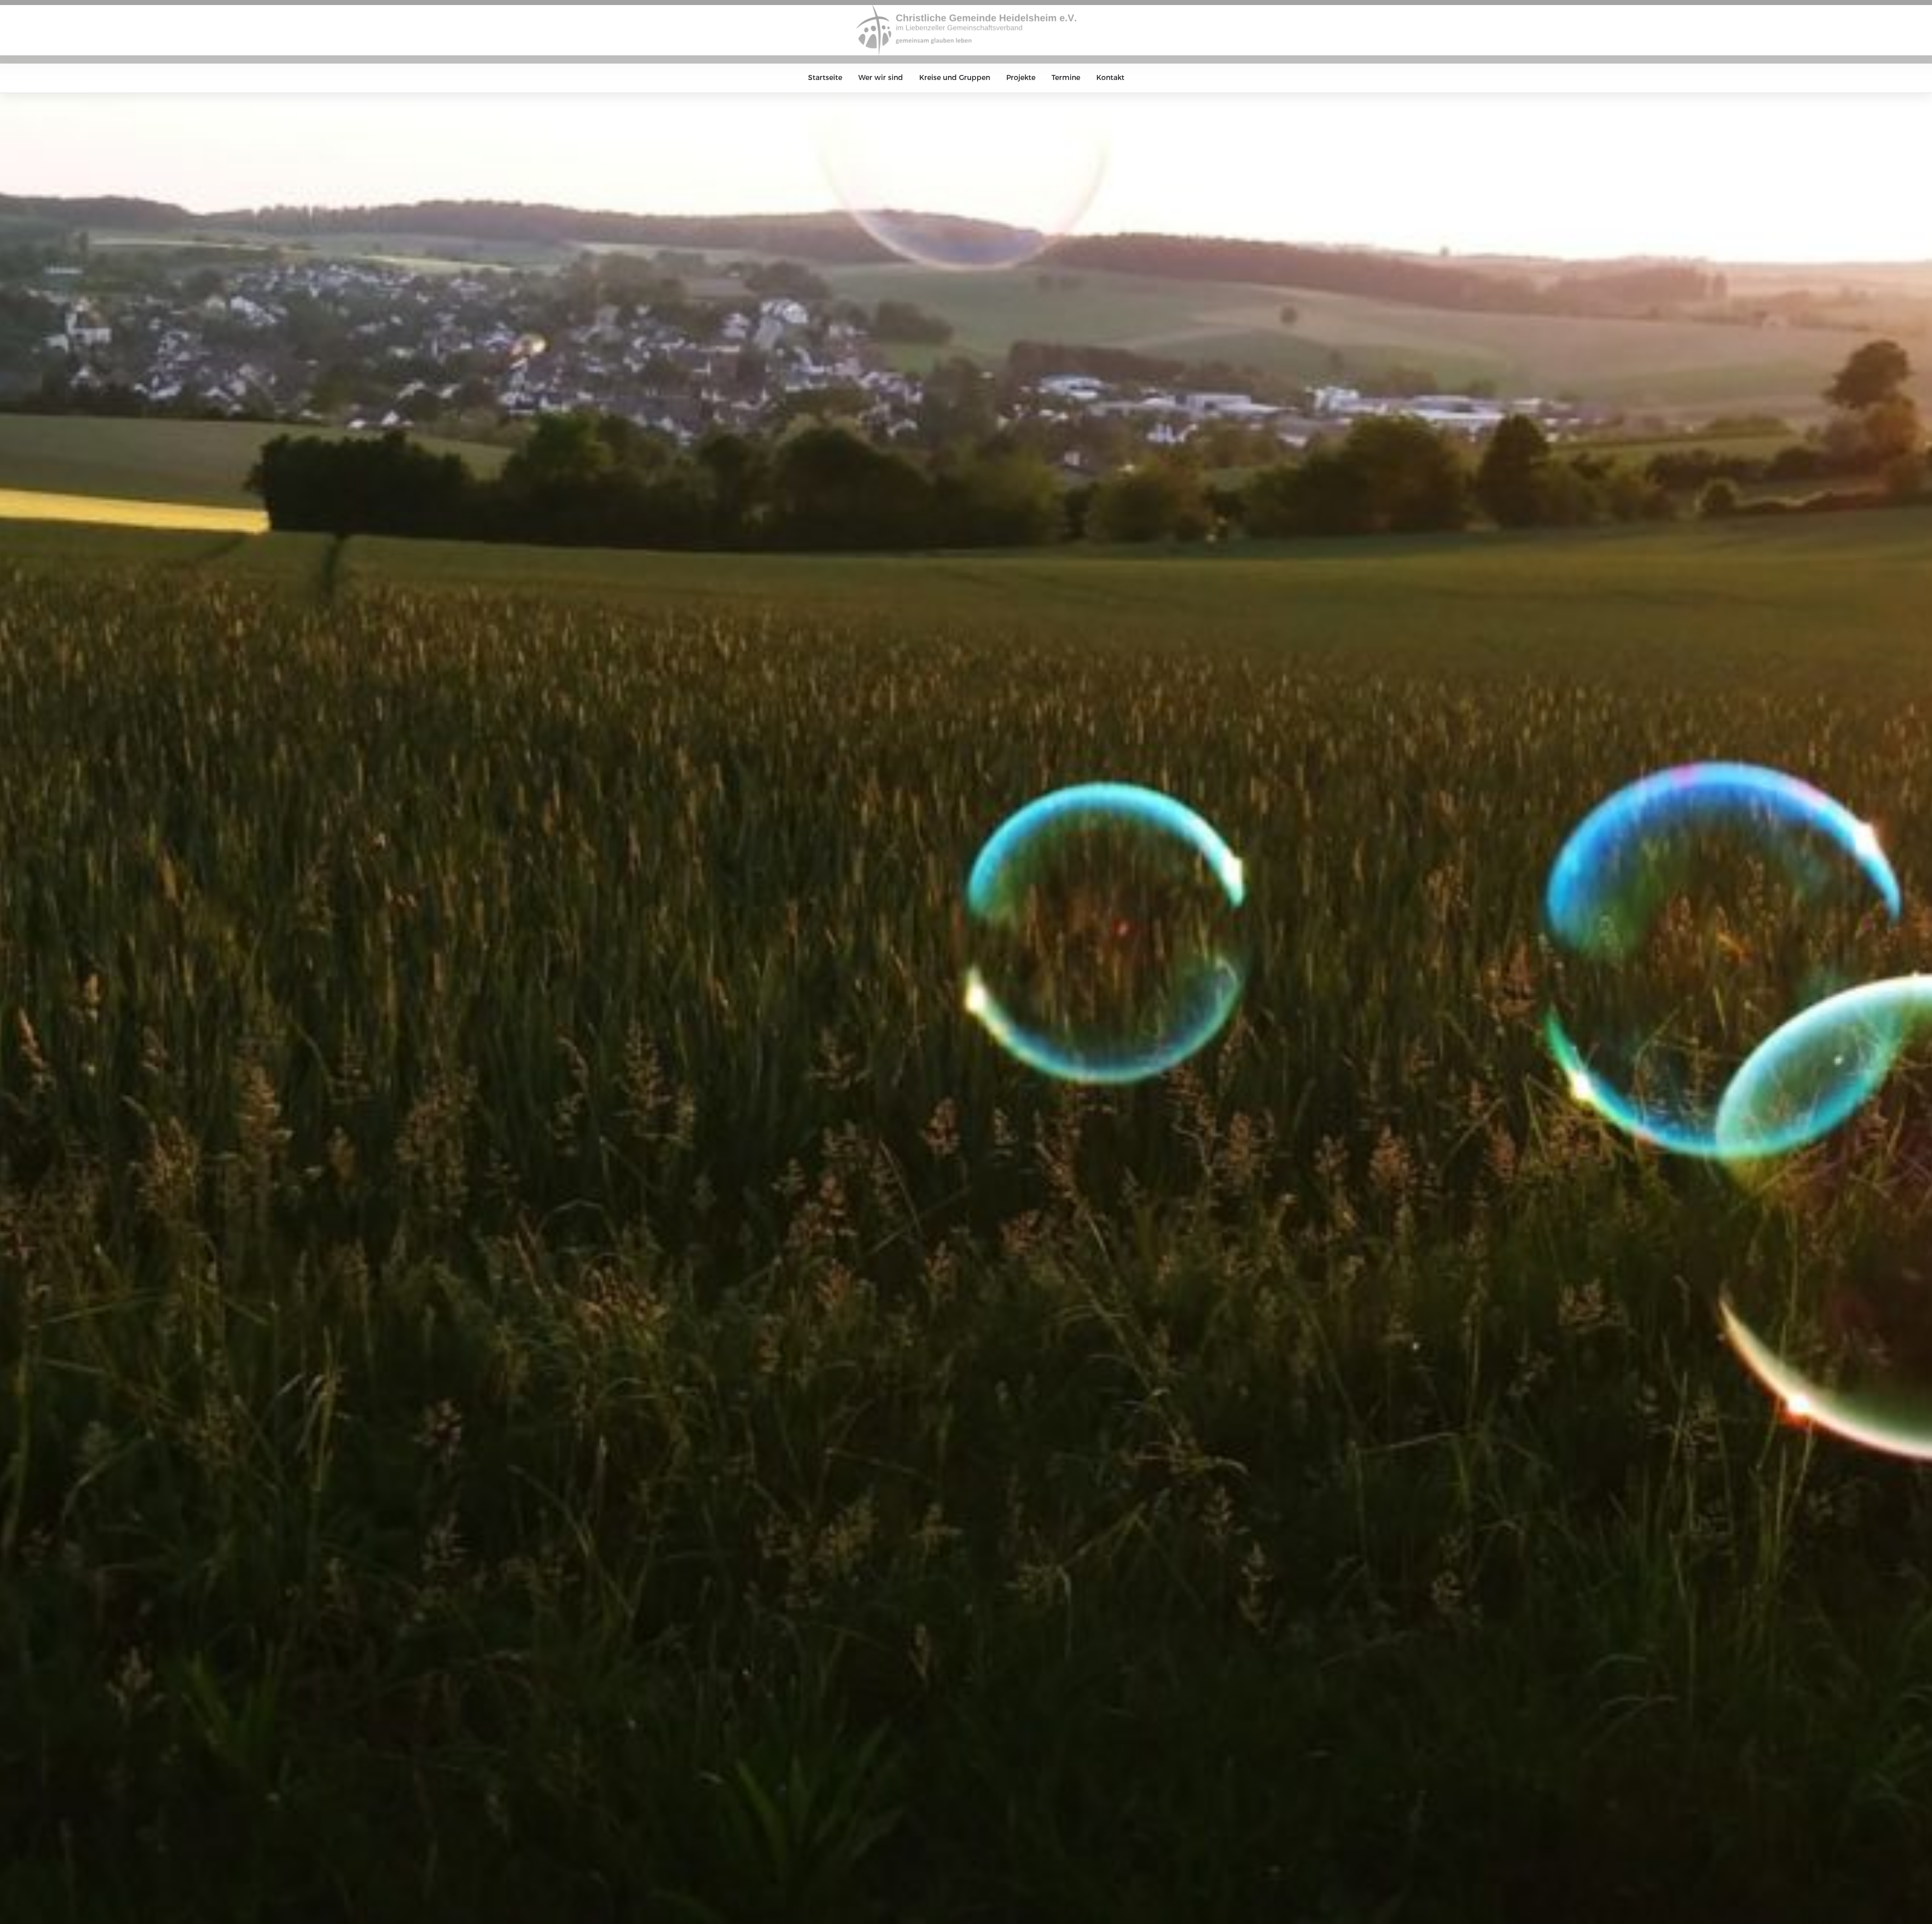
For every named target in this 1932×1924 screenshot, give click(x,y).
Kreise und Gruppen (955, 78)
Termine (1066, 78)
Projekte (1021, 78)
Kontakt (1110, 78)
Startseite (825, 78)
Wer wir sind (881, 78)
